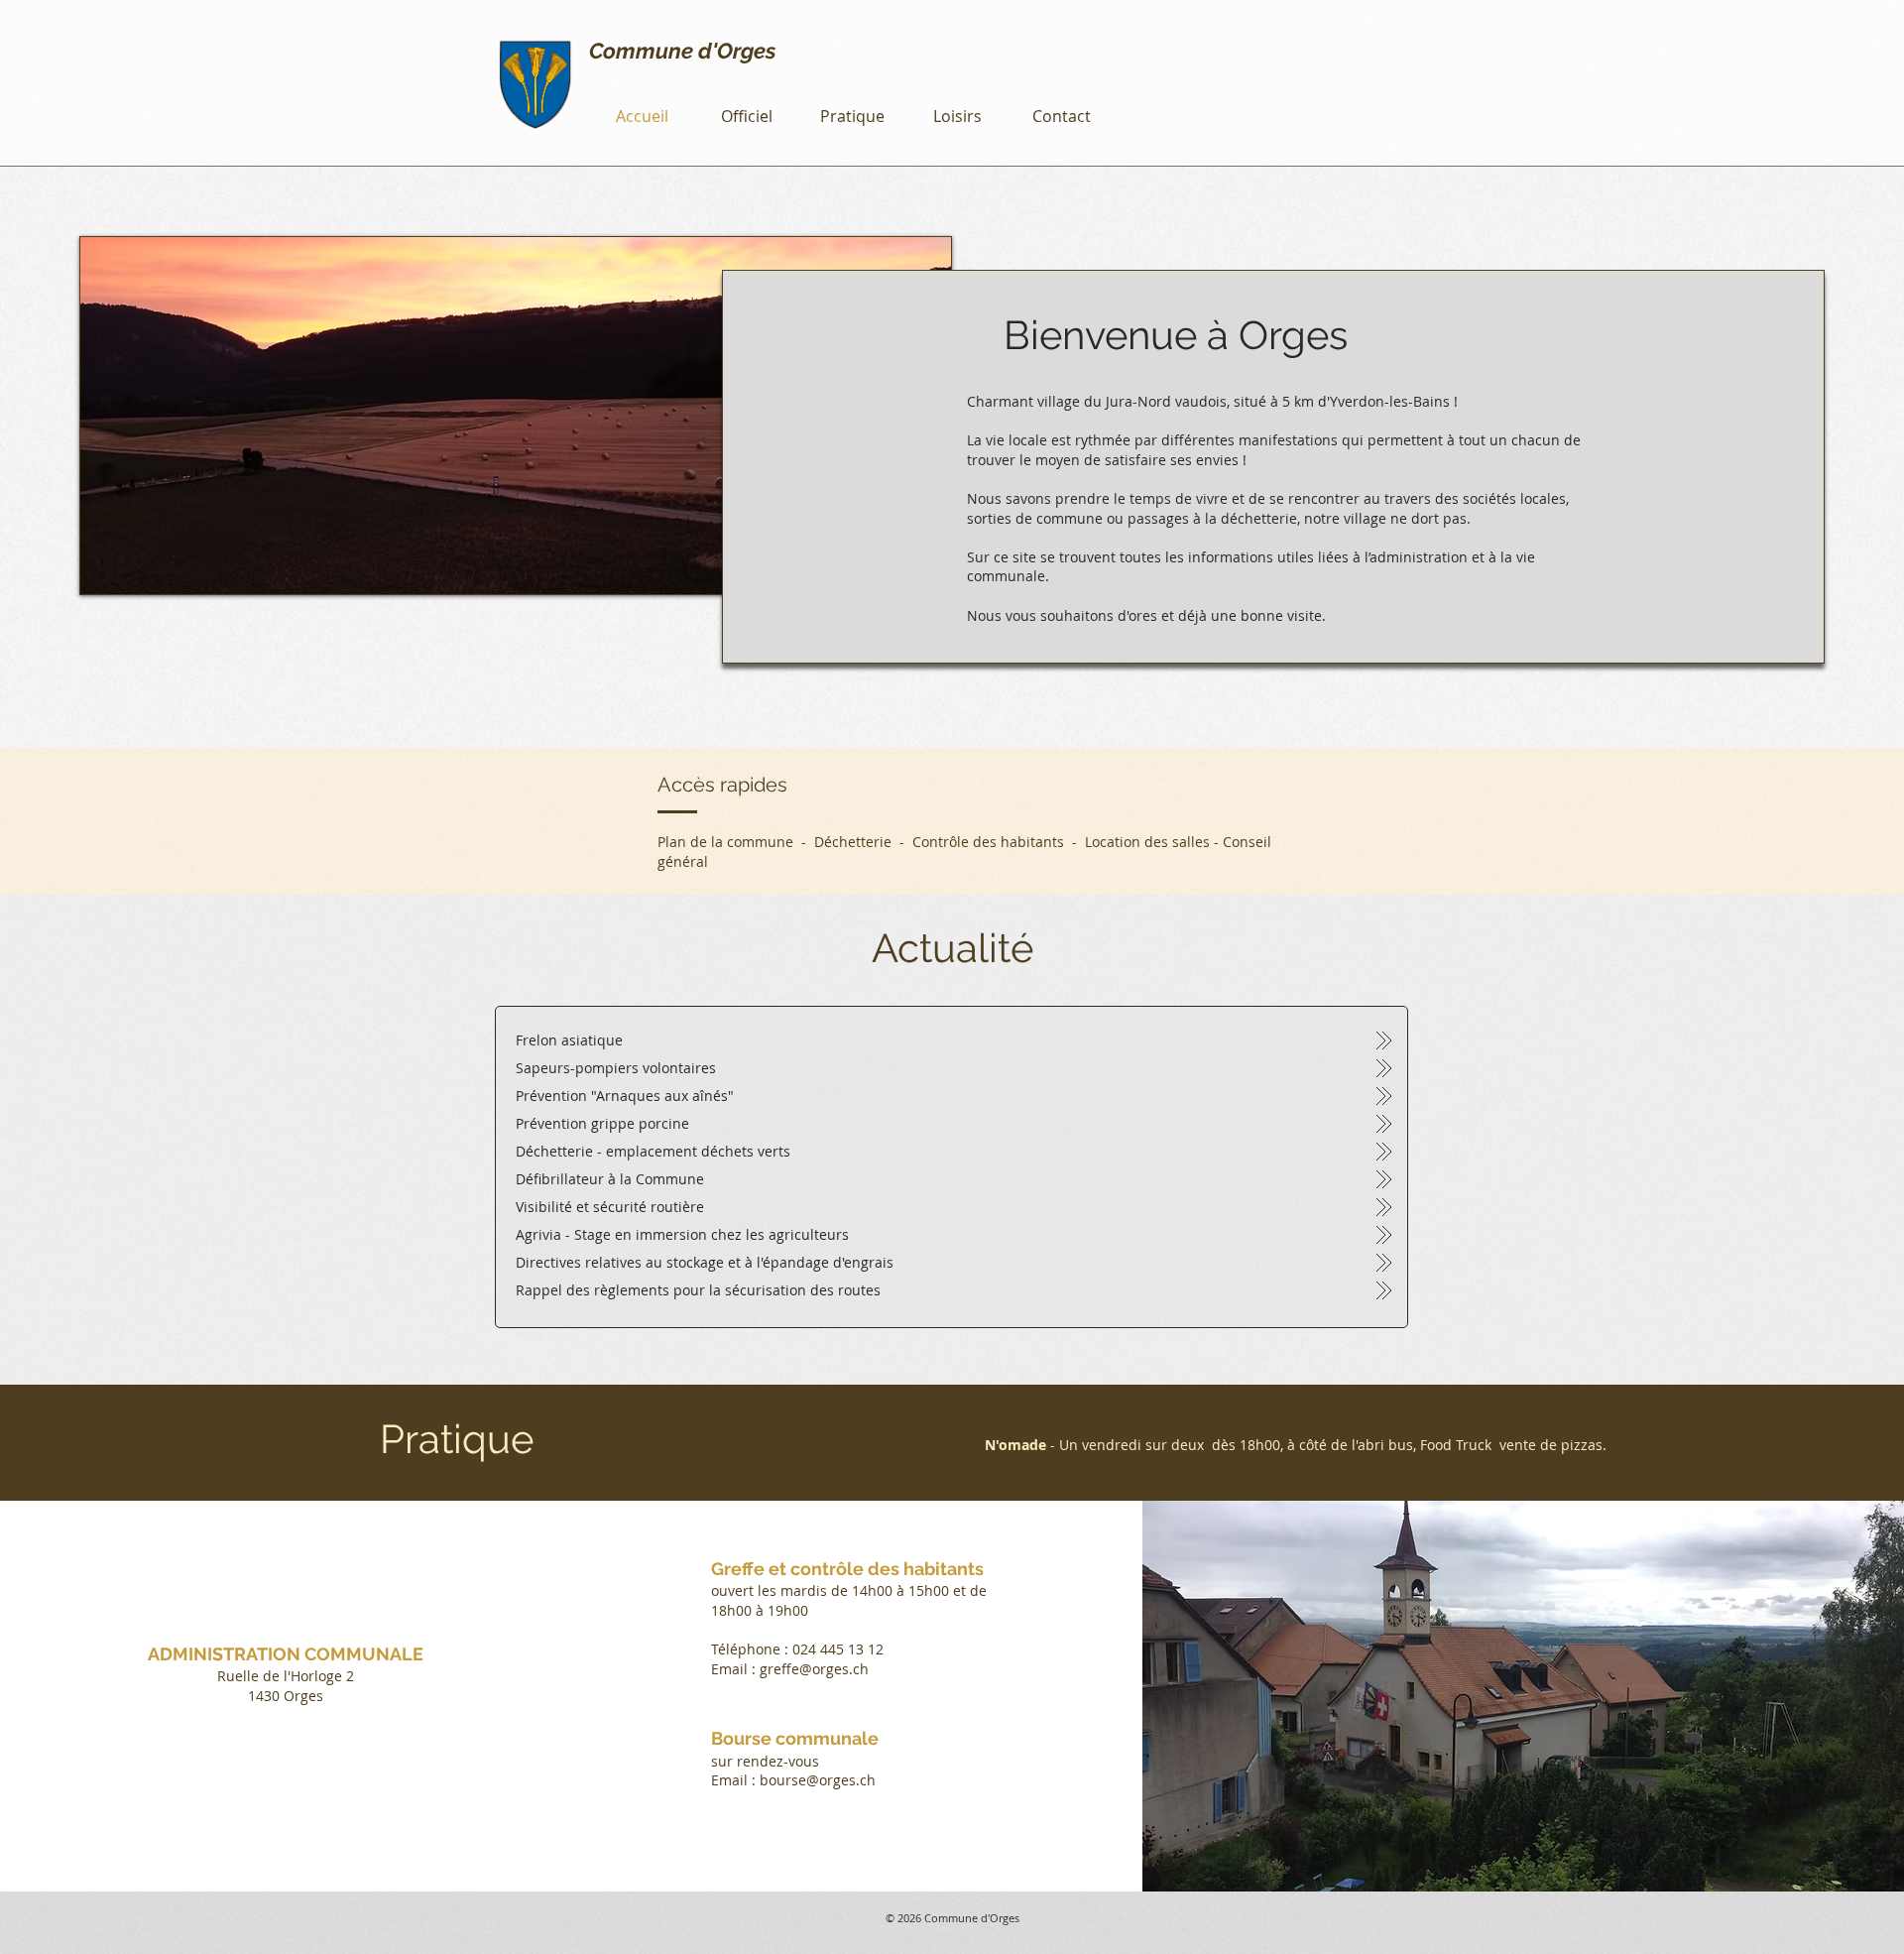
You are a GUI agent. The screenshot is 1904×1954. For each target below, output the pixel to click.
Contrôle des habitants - (999, 842)
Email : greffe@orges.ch (790, 1669)
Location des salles (1147, 842)
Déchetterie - (863, 842)
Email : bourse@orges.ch (793, 1780)
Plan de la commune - (736, 842)
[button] (747, 117)
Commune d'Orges (683, 51)
